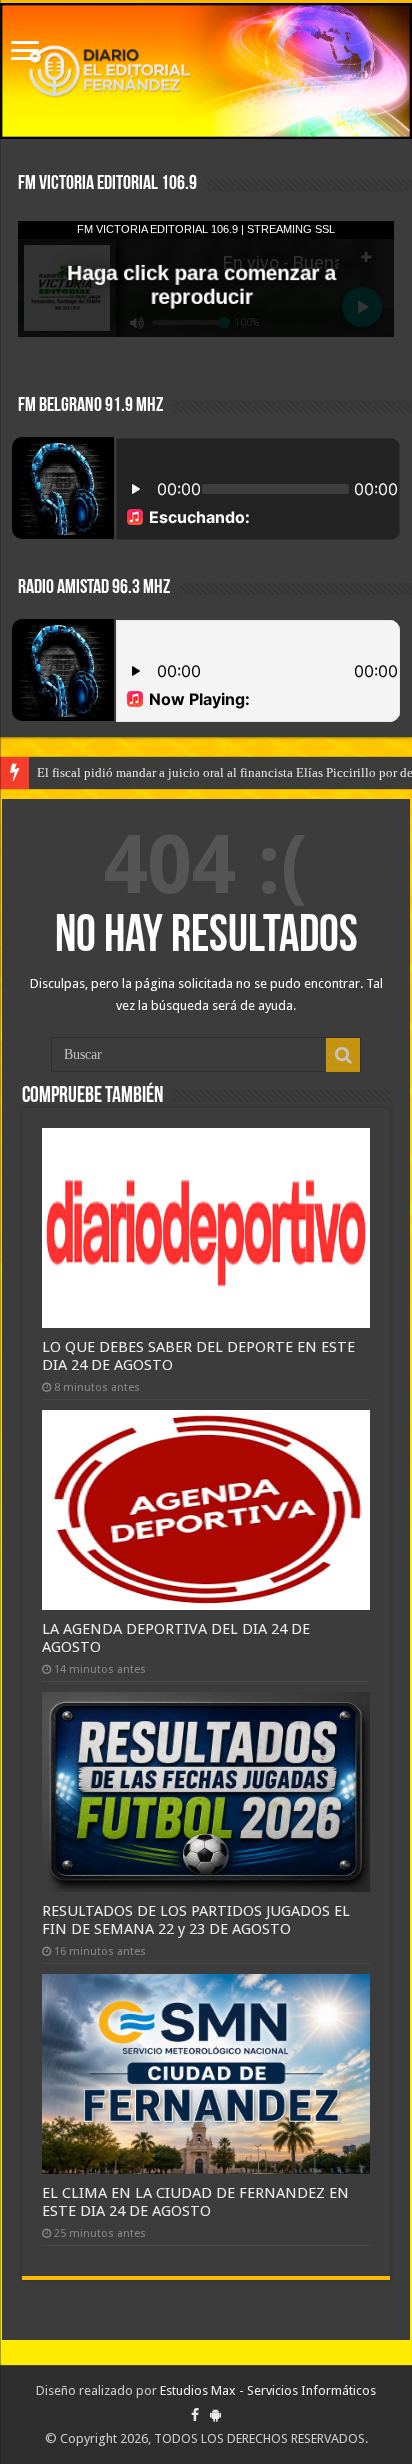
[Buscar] (343, 1055)
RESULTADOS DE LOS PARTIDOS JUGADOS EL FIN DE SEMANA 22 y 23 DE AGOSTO (196, 1920)
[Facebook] (195, 2415)
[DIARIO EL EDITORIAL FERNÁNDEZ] (206, 71)
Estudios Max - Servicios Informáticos (268, 2390)
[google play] (215, 2415)
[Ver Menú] (25, 52)
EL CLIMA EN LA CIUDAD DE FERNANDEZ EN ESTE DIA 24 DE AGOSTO (195, 2202)
